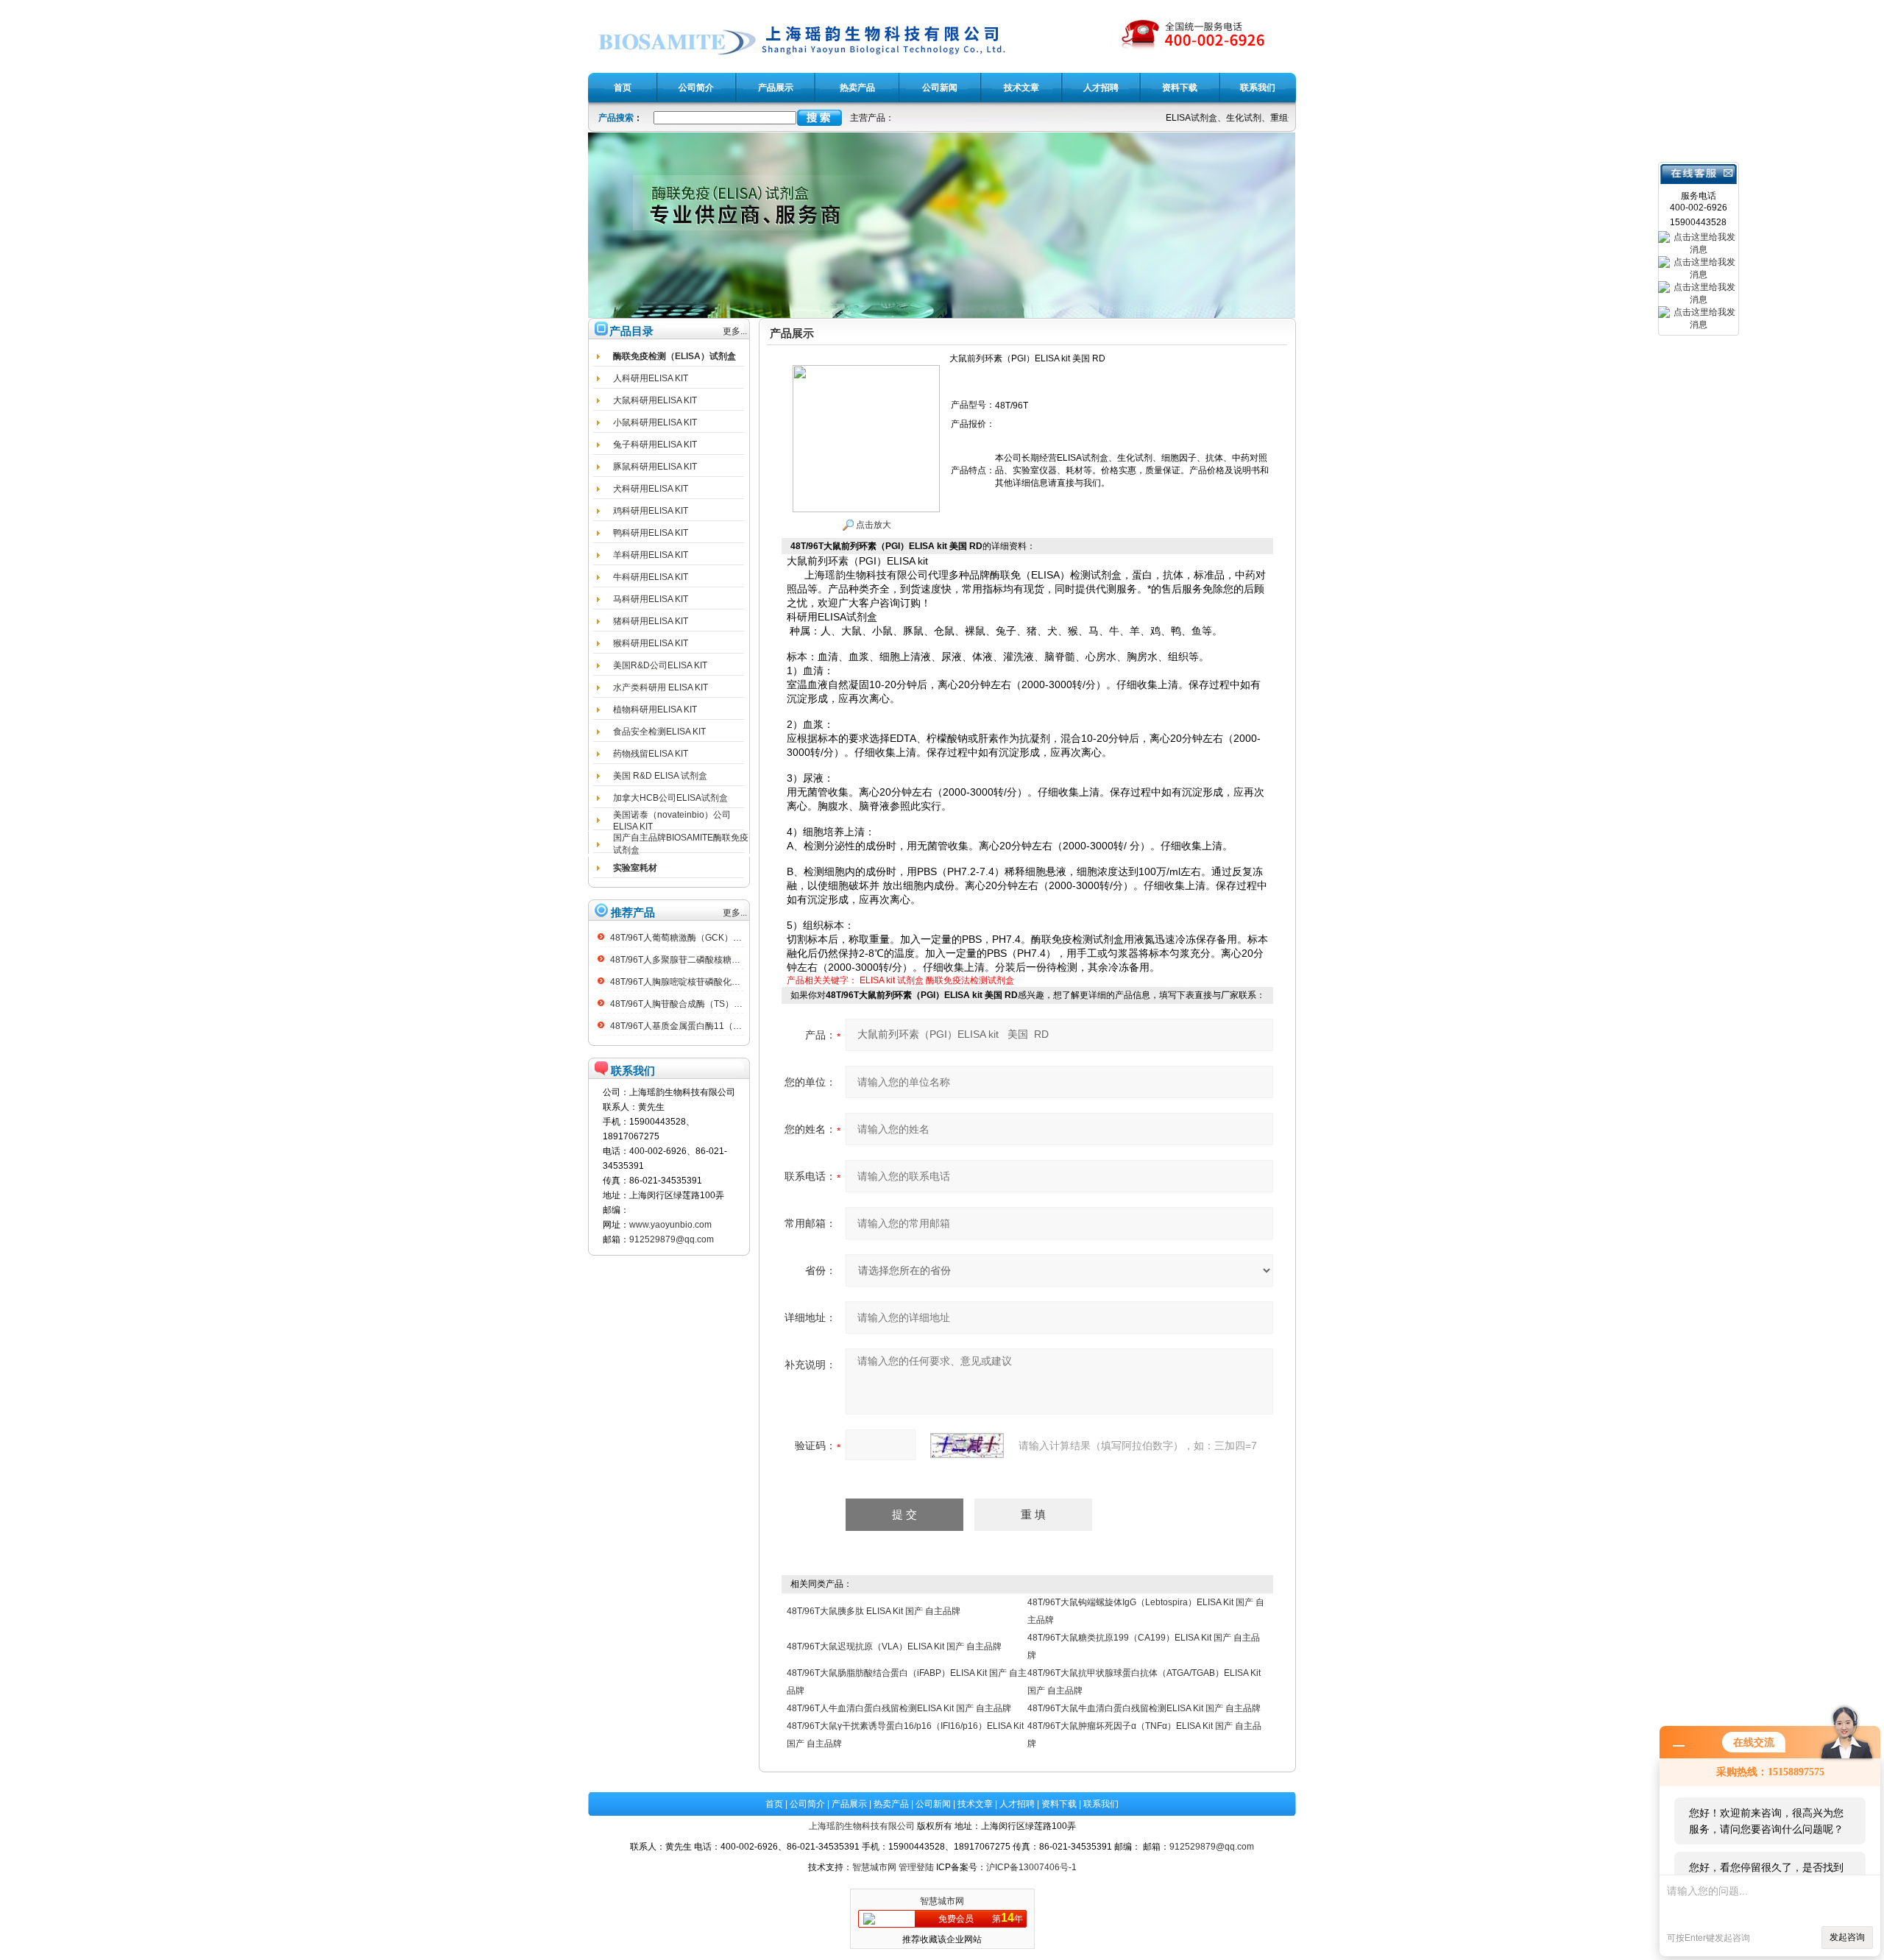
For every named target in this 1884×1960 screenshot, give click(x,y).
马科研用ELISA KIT (651, 599)
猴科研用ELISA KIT (651, 643)
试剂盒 (910, 980)
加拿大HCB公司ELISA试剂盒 (670, 798)
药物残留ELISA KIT (651, 754)
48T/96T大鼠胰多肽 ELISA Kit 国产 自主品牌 (874, 1611)
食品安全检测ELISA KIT (659, 732)
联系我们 (1101, 1804)
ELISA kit (877, 980)
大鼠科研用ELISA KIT (655, 400)
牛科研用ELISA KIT (651, 577)
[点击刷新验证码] (967, 1446)
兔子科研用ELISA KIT (655, 445)
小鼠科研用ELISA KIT (655, 422)
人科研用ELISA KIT (651, 378)
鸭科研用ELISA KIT (651, 533)
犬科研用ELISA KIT (651, 489)
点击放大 (872, 525)
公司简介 (807, 1804)
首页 (774, 1804)
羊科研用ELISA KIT (651, 555)
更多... (735, 331)
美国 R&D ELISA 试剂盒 (660, 776)
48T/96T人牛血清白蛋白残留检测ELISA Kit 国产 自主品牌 (899, 1708)
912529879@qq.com (672, 1239)
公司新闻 (933, 1804)
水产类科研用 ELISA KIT (661, 687)
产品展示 (849, 1804)
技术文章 (975, 1804)
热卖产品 (891, 1804)
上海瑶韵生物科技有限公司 (862, 1826)
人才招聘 (1017, 1804)
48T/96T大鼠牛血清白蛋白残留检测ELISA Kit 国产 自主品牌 (1144, 1708)
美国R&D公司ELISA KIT (660, 665)
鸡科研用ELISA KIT (651, 511)
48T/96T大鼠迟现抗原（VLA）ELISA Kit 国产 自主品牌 (894, 1646)
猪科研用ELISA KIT (651, 621)
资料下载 (1059, 1804)
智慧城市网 (874, 1867)
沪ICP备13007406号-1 (1031, 1867)
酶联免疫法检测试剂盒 (970, 980)
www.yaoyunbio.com (670, 1225)
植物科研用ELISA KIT (655, 710)
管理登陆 (916, 1867)
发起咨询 (1847, 1937)
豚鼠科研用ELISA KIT (655, 467)
